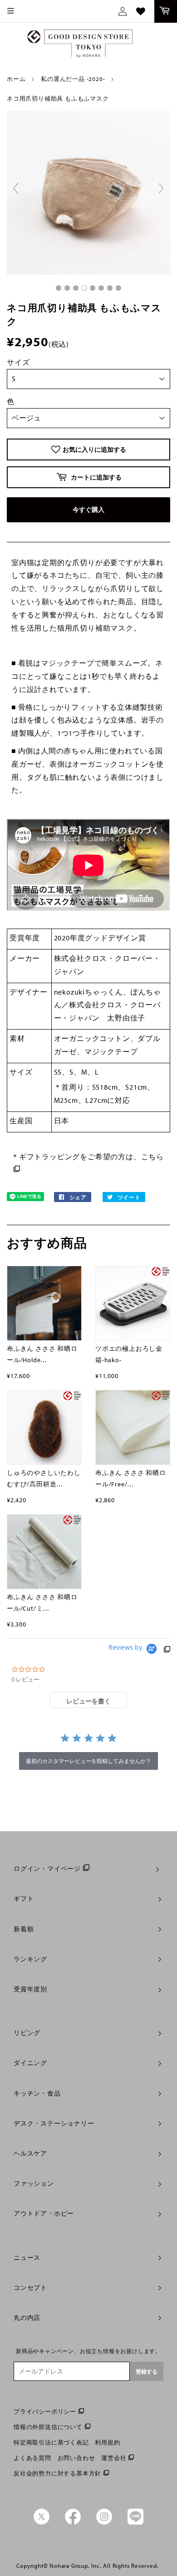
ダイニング (30, 2063)
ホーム (16, 79)
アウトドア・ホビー (44, 2213)
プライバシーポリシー (45, 2411)
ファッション (34, 2183)
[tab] (88, 1700)
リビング (27, 2033)
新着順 (24, 1929)
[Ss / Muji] (101, 288)
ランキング (30, 1959)
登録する (147, 2371)
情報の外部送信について (48, 2427)
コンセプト (30, 2288)
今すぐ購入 (88, 510)
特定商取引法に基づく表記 (51, 2442)
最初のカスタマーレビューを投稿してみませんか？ (88, 1761)
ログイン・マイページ (47, 1869)
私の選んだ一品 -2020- (73, 79)
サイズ (18, 362)
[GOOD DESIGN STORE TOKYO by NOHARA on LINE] (135, 2522)
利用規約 (107, 2442)
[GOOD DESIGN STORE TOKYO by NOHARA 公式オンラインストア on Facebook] (73, 2522)
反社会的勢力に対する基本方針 (57, 2473)
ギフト (24, 1899)
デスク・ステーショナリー (54, 2123)
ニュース (27, 2258)
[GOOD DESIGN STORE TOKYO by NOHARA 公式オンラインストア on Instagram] (104, 2522)
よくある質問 (32, 2458)
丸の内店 (27, 2318)
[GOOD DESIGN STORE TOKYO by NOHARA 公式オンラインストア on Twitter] (42, 2522)
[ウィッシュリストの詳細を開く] (141, 11)
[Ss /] (84, 288)
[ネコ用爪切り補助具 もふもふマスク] (59, 288)
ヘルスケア (30, 2153)
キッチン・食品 (37, 2093)
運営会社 (114, 2458)
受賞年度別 (30, 1989)
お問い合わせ (76, 2458)
